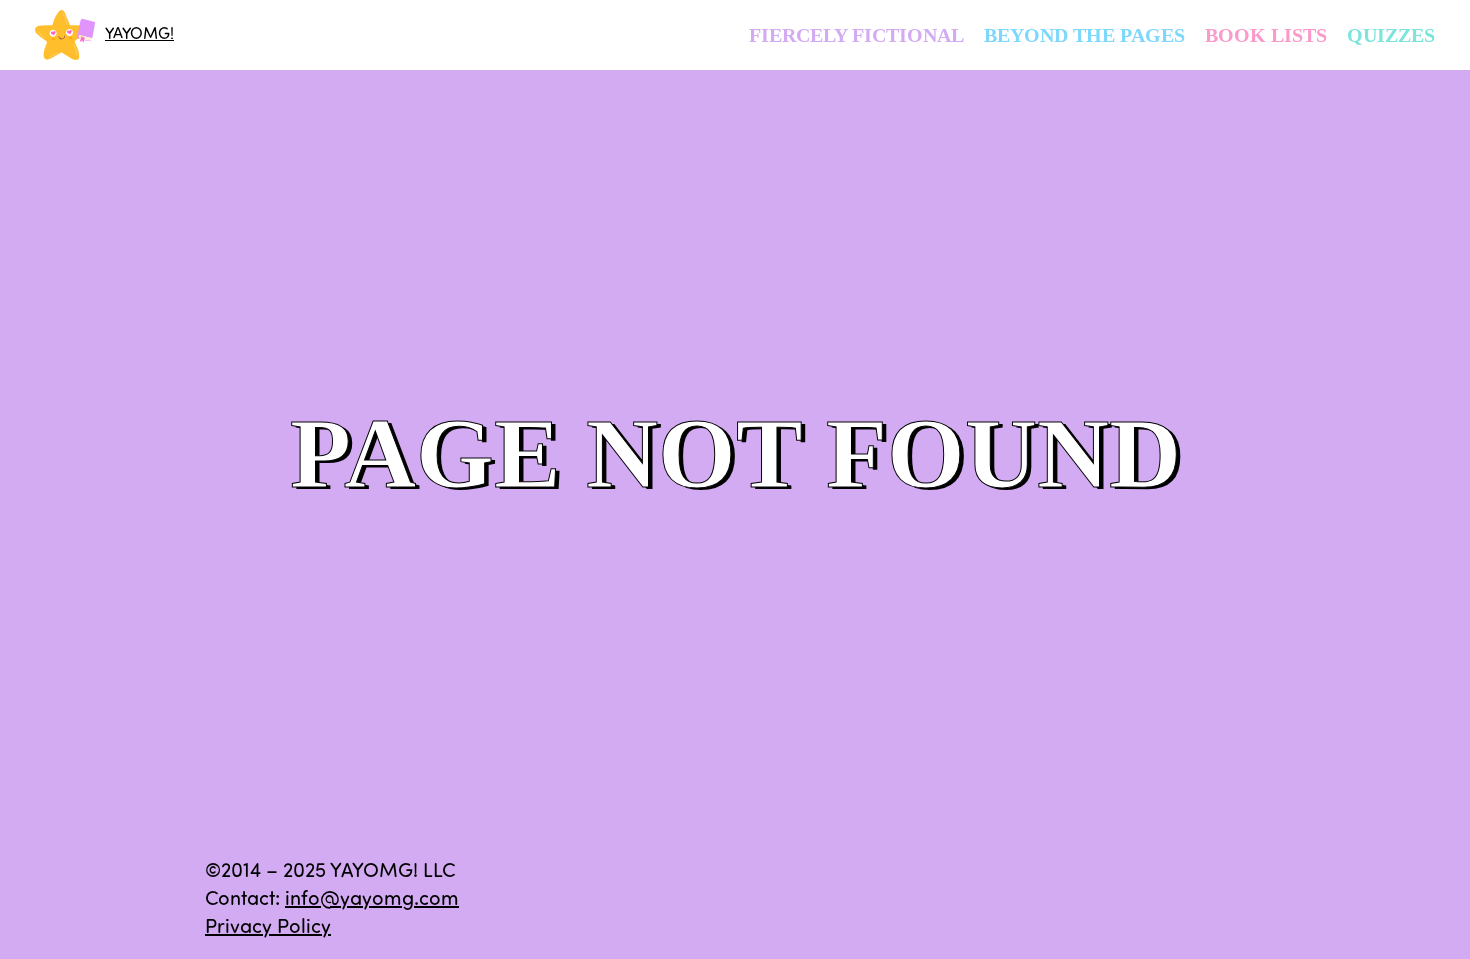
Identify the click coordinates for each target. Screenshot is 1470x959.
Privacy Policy (268, 928)
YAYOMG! (139, 35)
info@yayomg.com (372, 900)
